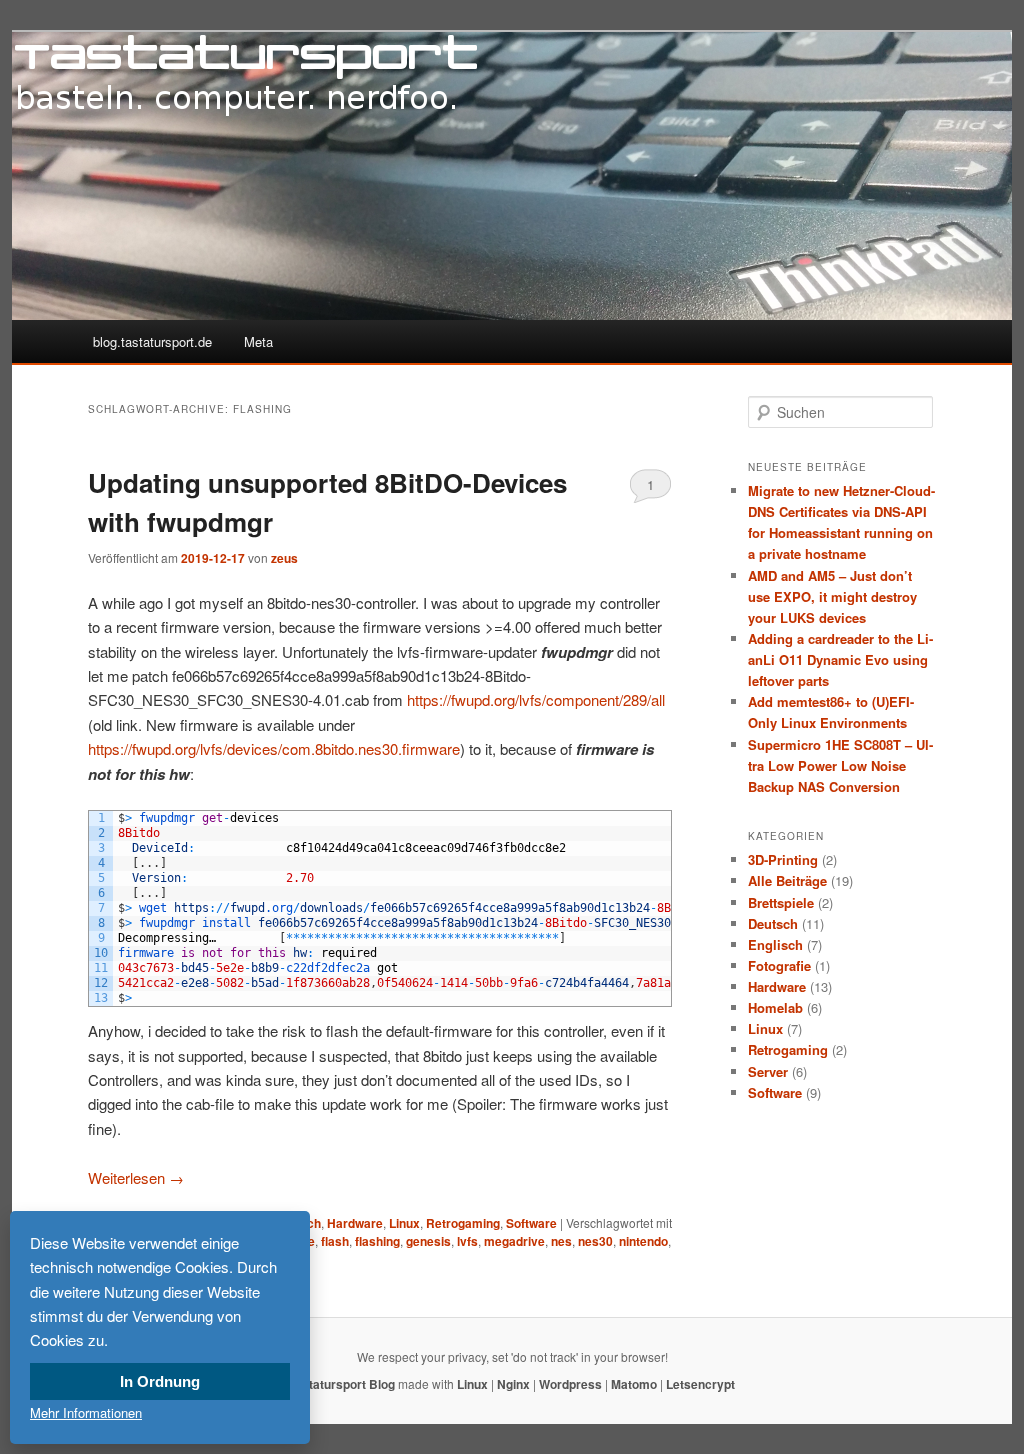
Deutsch (773, 923)
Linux (404, 1223)
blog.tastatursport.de (152, 341)
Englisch (775, 944)
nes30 (595, 1241)
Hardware (355, 1223)
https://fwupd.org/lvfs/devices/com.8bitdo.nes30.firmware (274, 748)
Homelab (775, 1007)
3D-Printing (783, 859)
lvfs (467, 1241)
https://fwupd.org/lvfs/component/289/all (536, 699)
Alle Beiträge (787, 880)
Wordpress (570, 1384)
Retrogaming (463, 1223)
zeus (284, 558)
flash (335, 1241)
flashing (377, 1241)
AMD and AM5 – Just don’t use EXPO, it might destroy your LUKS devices (832, 596)
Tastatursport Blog (342, 1384)
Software (531, 1223)
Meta (258, 341)
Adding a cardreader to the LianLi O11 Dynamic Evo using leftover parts (840, 659)
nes (561, 1241)
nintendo (643, 1241)
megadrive (514, 1241)
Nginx (513, 1384)
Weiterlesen (136, 1177)
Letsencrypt (700, 1384)
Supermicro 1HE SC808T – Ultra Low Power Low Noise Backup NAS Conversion (840, 765)
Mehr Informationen (86, 1412)
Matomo (634, 1384)
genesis (428, 1241)
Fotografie (779, 965)
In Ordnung (160, 1381)
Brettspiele (781, 902)
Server (768, 1071)
